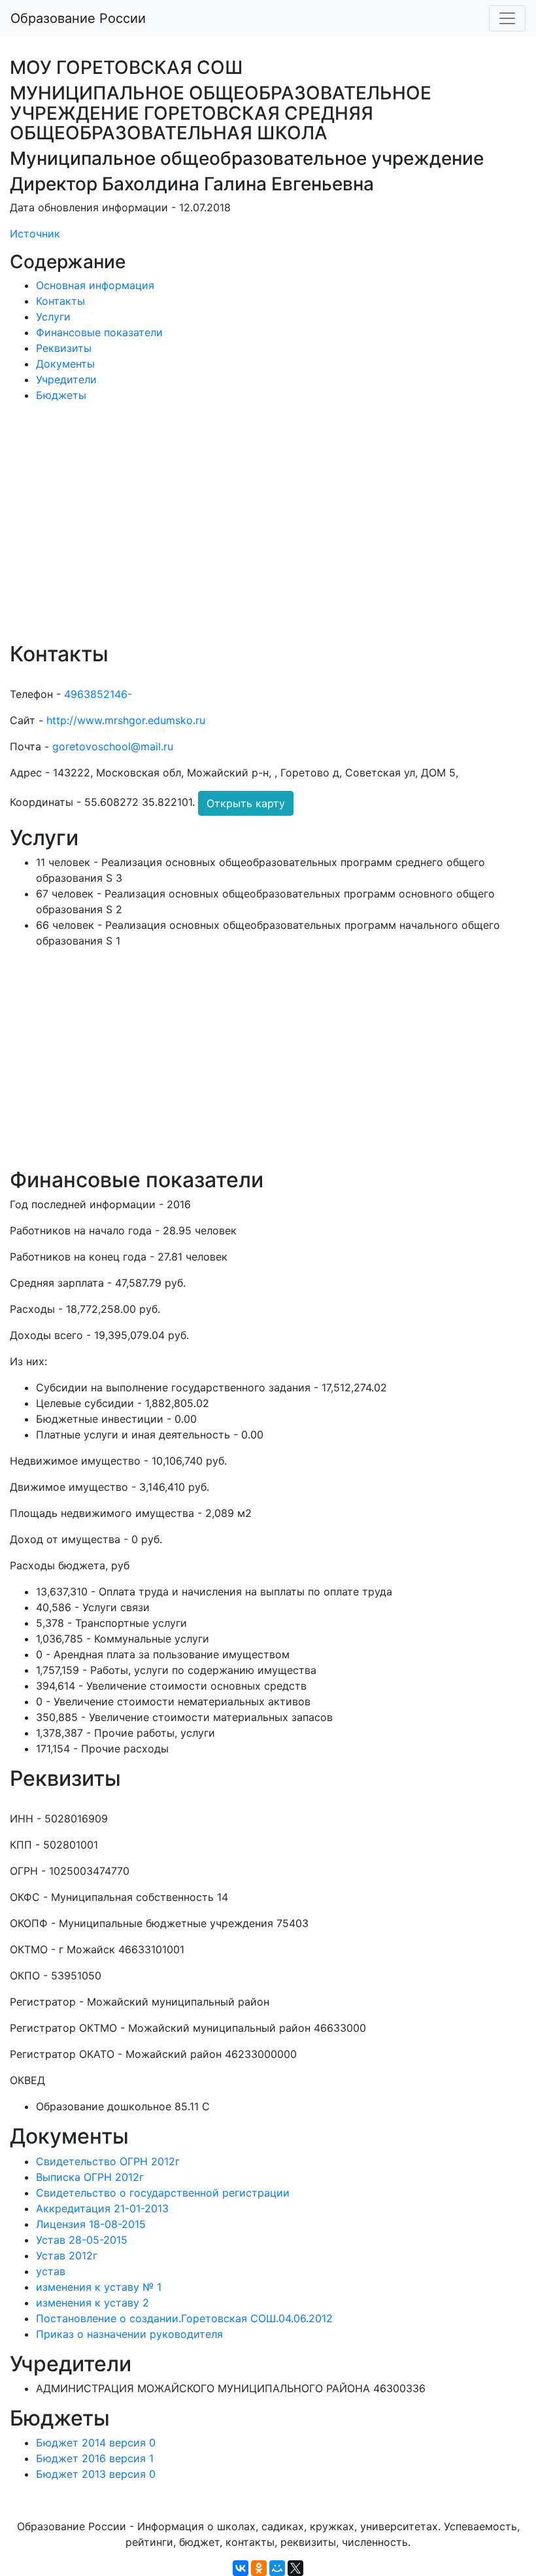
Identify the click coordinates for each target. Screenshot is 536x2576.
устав (51, 2271)
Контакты (60, 301)
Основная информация (95, 285)
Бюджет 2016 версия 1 (95, 2458)
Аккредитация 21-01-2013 (102, 2208)
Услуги (53, 317)
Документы (65, 364)
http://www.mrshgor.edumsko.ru (126, 720)
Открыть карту (246, 803)
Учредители (66, 379)
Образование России (78, 18)
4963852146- (98, 694)
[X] (295, 2568)
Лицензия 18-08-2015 (91, 2224)
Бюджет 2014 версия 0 (96, 2443)
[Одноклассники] (259, 2568)
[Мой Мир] (277, 2568)
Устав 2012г (67, 2255)
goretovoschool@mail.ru (113, 746)
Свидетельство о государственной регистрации (163, 2193)
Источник (35, 234)
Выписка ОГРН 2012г (90, 2177)
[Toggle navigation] (507, 18)
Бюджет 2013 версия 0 (96, 2474)
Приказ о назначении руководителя (129, 2334)
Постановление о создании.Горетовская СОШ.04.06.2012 (184, 2318)
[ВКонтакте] (241, 2568)
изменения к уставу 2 (92, 2303)
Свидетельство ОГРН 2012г (108, 2161)
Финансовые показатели (99, 332)
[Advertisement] (268, 531)
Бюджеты (61, 395)
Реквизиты (64, 348)
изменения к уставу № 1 (99, 2287)
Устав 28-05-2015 (82, 2240)
